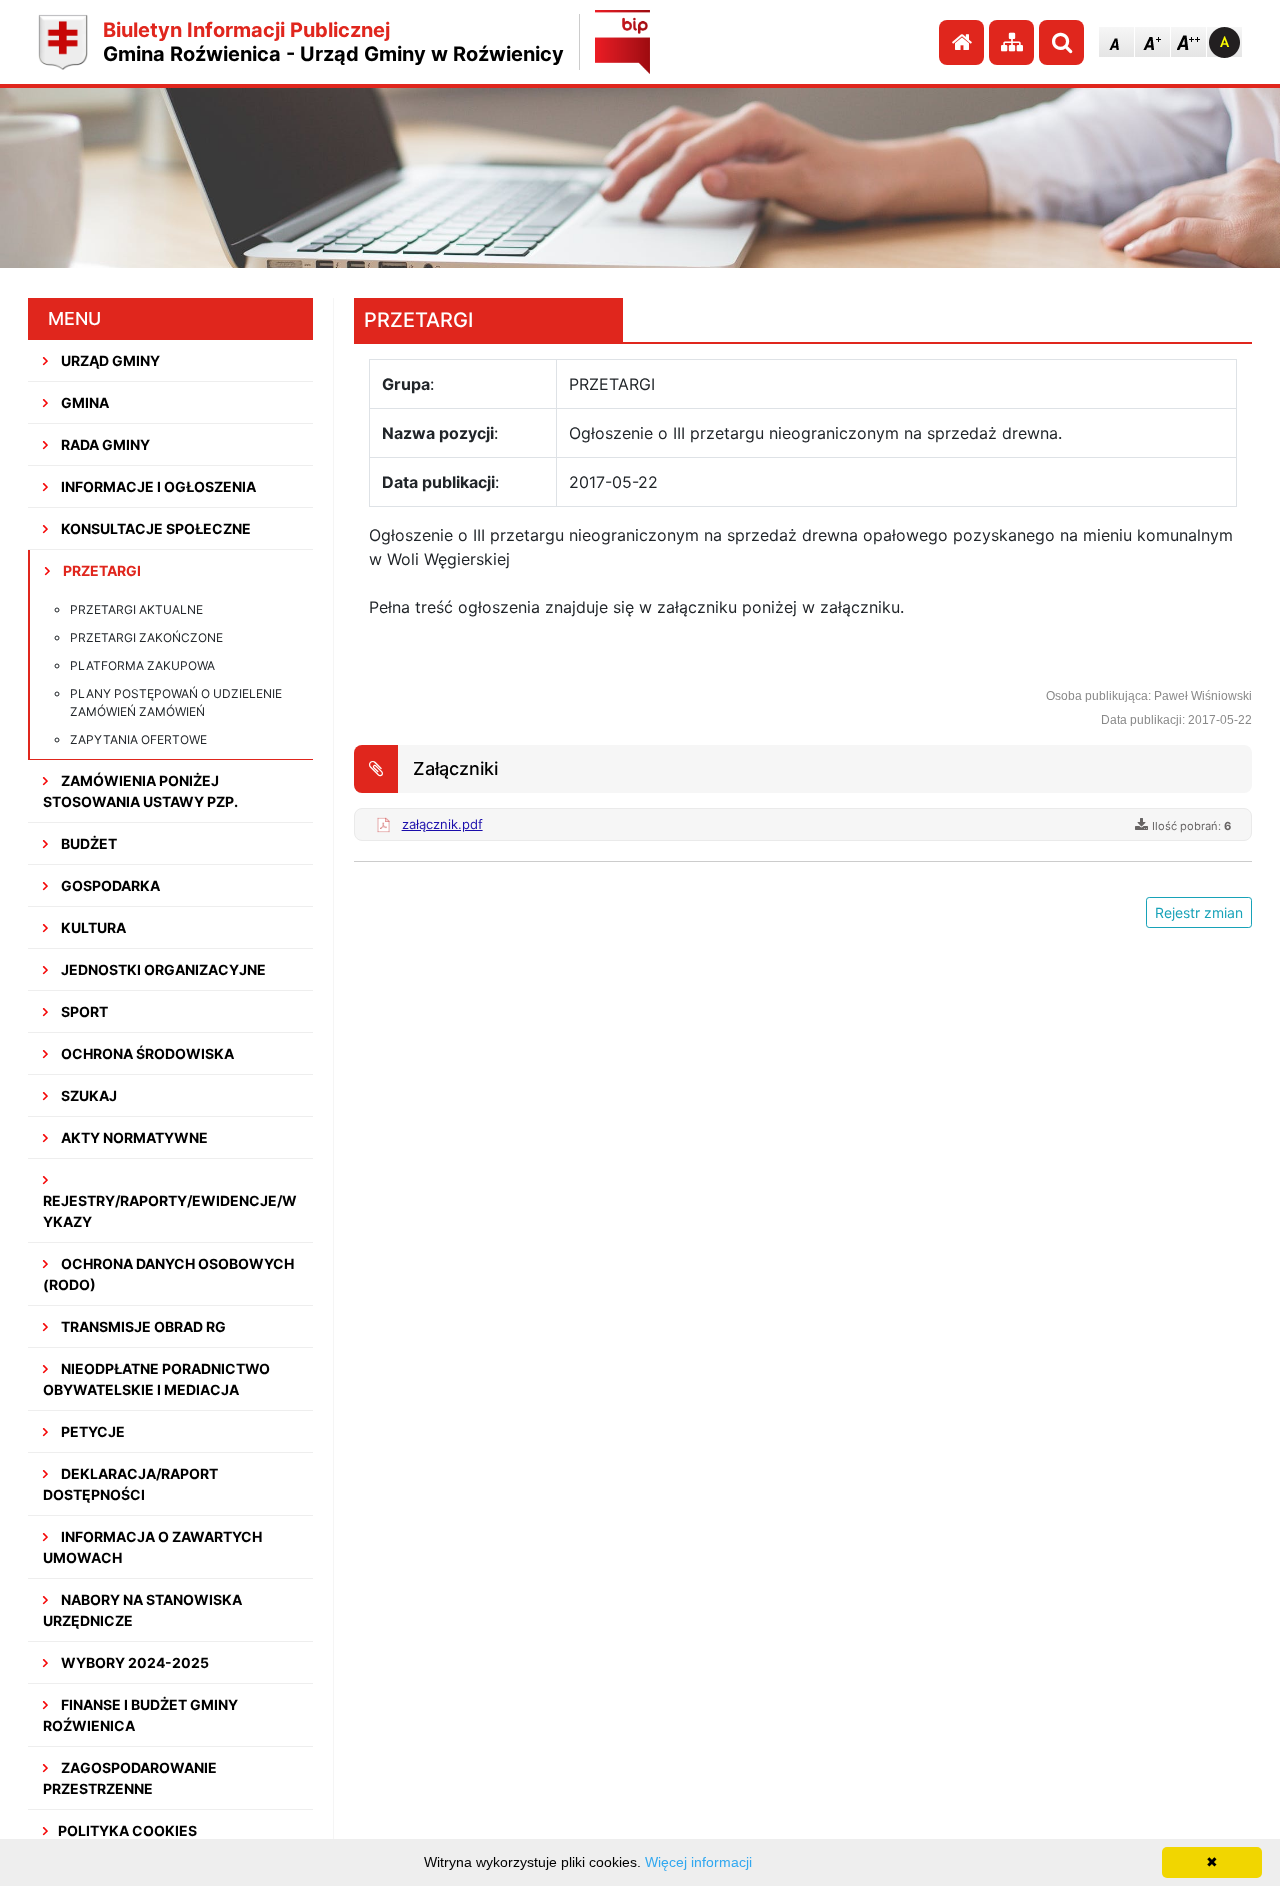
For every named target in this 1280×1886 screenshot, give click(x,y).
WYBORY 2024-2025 (133, 1662)
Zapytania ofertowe (138, 739)
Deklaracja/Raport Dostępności (130, 1484)
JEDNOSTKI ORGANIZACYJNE (162, 969)
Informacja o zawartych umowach (152, 1547)
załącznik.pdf (442, 824)
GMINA (83, 402)
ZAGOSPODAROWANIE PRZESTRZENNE (130, 1778)
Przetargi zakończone (146, 637)
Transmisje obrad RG (142, 1326)
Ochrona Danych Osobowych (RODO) (168, 1274)
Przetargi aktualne (136, 609)
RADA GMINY (104, 444)
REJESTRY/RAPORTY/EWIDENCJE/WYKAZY (170, 1211)
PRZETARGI (100, 570)
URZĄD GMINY (109, 360)
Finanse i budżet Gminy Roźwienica (140, 1715)
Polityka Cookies (127, 1830)
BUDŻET (87, 843)
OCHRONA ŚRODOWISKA (146, 1053)
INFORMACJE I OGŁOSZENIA (157, 486)
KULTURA (92, 927)
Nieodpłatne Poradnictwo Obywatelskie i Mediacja (156, 1379)
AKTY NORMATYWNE (133, 1137)
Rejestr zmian (1199, 912)
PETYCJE (91, 1431)
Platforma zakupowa (142, 665)
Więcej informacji (698, 1862)
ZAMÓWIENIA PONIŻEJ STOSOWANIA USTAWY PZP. (140, 791)
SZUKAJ (87, 1095)
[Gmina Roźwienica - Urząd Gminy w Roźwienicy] (63, 42)
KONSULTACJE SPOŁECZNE (154, 528)
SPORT (83, 1011)
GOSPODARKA (109, 885)
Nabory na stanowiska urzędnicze (142, 1610)
